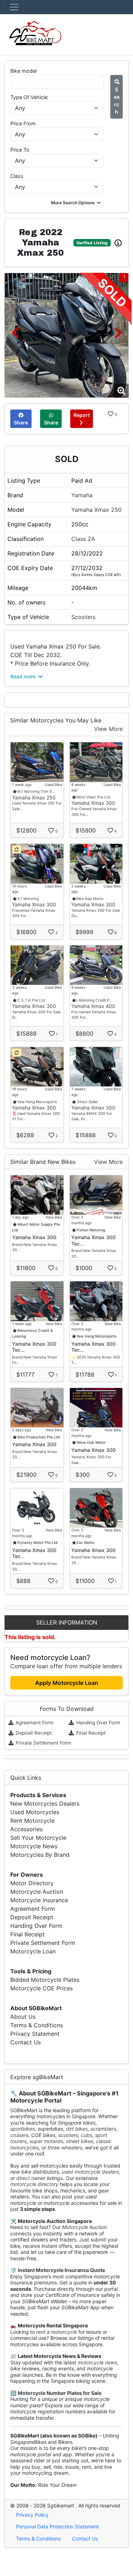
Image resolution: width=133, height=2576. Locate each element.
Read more (24, 676)
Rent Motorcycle (32, 1821)
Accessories (26, 1829)
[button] (76, 203)
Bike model (23, 71)
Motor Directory (32, 1883)
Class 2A (83, 539)
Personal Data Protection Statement (57, 2526)
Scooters (83, 617)
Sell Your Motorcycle (38, 1838)
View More (108, 729)
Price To (20, 150)
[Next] (118, 333)
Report (82, 415)
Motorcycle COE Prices (41, 1988)
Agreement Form (34, 1723)
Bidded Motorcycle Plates (45, 1980)
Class (17, 176)
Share (21, 422)
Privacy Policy (32, 2515)
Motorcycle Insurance (39, 1900)
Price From (23, 123)
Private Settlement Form (43, 1743)
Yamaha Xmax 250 (96, 510)
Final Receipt (90, 1733)
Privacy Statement (35, 2034)
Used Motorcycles (35, 1812)
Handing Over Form (98, 1723)
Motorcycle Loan (33, 1951)
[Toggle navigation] (14, 7)
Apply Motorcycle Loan (67, 1683)
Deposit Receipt (33, 1733)
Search (117, 101)
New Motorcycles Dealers (45, 1804)
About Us (23, 2017)
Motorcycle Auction (37, 1892)
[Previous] (15, 333)
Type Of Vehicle (29, 97)
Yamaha (82, 495)
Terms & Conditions (37, 2025)
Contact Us (26, 2042)
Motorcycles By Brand (40, 1855)
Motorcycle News (34, 1846)
